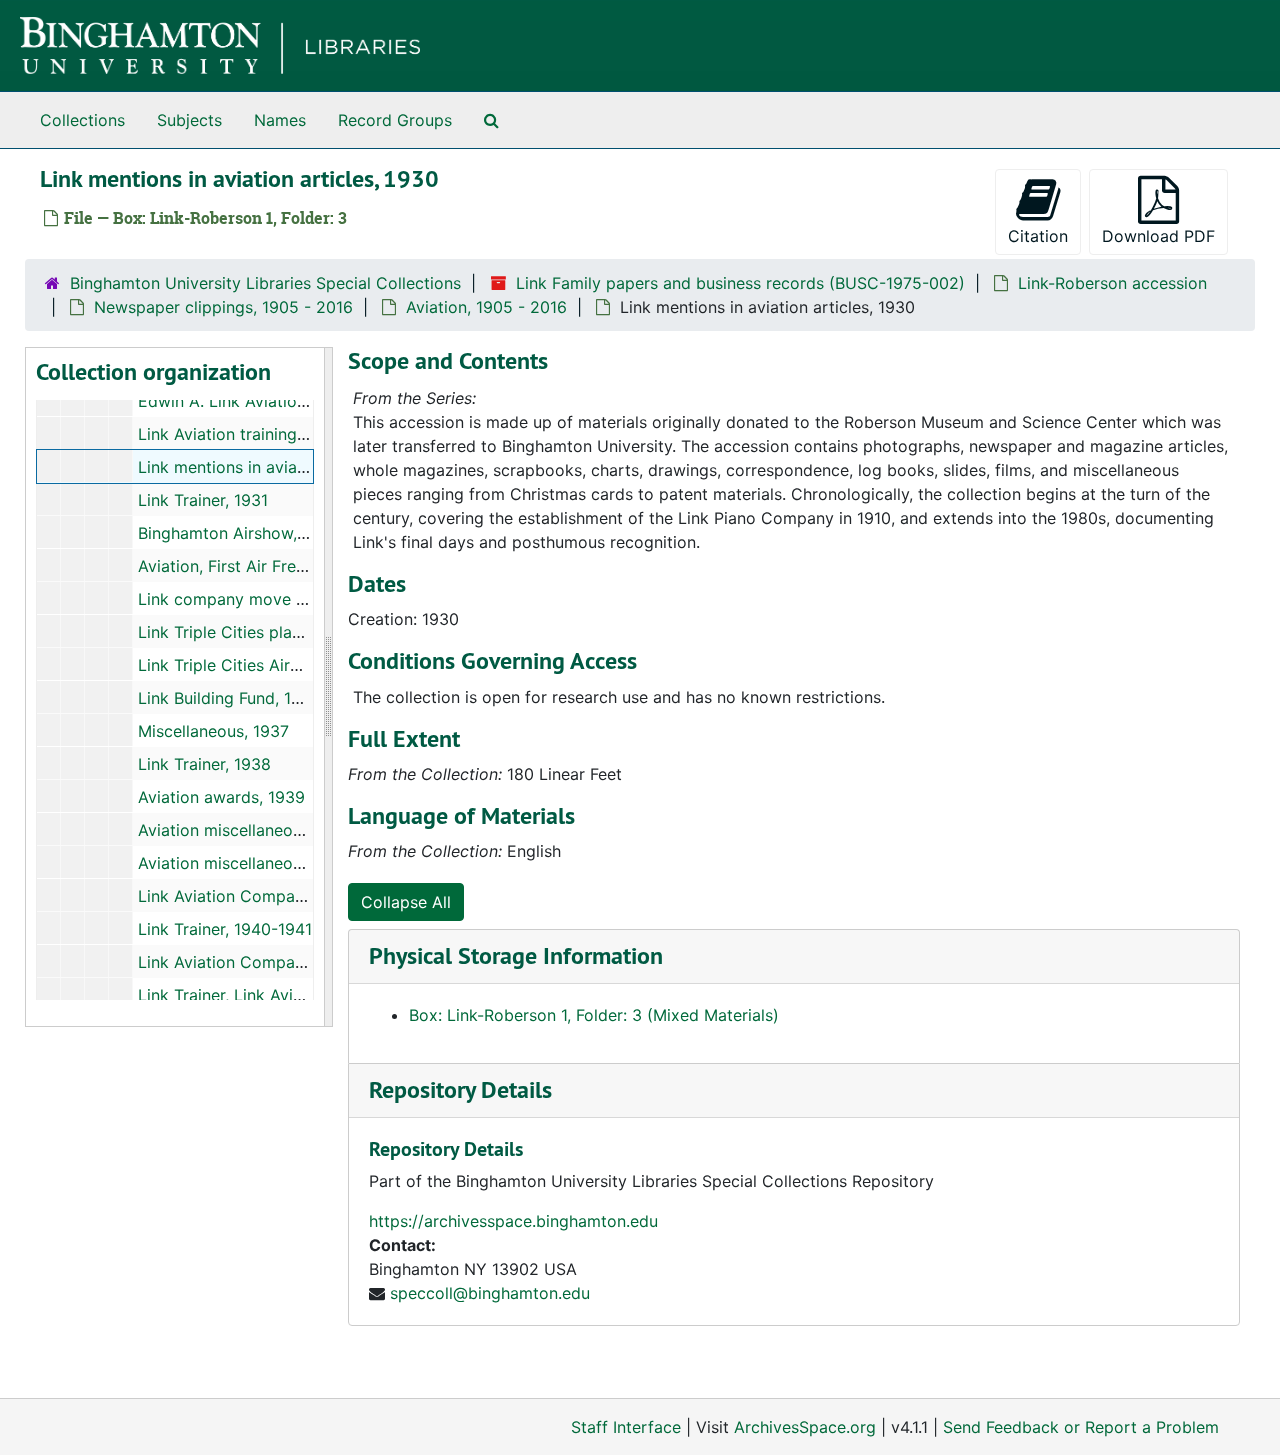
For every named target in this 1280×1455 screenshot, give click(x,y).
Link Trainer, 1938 (204, 764)
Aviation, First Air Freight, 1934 (254, 566)
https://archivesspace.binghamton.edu (513, 1221)
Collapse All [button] (406, 902)
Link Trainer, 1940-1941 (225, 929)
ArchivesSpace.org (805, 1427)
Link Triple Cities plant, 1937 (245, 632)
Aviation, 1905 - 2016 (486, 307)
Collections (82, 120)
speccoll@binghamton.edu (490, 1293)
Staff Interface (626, 1427)
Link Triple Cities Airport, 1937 (253, 665)
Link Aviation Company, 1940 (248, 896)
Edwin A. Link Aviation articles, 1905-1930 (297, 401)
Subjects (189, 120)
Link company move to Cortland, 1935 (284, 599)
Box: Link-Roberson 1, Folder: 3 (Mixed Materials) (594, 1015)
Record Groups (395, 120)
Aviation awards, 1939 (221, 797)
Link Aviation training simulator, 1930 (277, 434)
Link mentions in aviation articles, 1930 (285, 467)
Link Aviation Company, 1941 (246, 962)
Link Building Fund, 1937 (229, 698)
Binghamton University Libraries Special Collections (265, 283)
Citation (1038, 236)
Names (280, 120)
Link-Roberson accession (1112, 283)
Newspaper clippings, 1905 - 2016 (223, 307)
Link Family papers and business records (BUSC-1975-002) (740, 283)
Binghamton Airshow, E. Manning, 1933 (284, 533)
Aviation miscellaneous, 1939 (247, 830)
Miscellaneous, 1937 (213, 731)
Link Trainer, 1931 (203, 500)
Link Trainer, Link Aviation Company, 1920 (296, 995)
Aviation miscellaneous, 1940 (247, 863)
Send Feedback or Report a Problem (1081, 1427)
